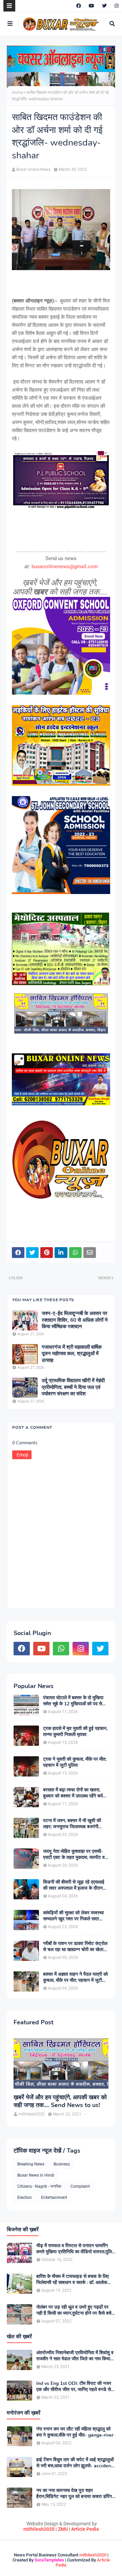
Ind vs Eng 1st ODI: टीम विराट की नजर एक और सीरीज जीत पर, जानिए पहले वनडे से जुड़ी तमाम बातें (74, 2387)
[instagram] (116, 6)
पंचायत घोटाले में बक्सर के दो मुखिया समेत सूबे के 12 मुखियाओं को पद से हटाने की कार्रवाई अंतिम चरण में (73, 1701)
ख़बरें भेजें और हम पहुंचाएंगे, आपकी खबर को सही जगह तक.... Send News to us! (60, 2101)
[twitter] (104, 6)
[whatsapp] (61, 1649)
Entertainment (54, 2198)
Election (25, 2198)
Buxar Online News (33, 169)
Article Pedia (85, 2529)
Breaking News (31, 2164)
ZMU (63, 2529)
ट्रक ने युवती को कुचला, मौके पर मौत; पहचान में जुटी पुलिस (75, 1762)
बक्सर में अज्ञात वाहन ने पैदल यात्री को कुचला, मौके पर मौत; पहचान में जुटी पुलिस (75, 1977)
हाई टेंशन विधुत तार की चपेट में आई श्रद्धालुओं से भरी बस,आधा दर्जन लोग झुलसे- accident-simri (75, 2463)
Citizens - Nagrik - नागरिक (39, 2186)
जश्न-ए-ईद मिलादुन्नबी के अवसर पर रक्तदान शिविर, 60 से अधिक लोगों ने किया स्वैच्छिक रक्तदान (75, 1320)
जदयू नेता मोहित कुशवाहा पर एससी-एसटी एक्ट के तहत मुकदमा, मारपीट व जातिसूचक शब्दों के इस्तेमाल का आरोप (75, 1855)
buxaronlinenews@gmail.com (65, 567)
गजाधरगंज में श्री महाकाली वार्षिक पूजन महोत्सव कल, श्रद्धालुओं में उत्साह (72, 1354)
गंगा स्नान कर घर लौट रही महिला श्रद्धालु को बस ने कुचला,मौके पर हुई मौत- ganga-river (75, 2432)
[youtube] (91, 6)
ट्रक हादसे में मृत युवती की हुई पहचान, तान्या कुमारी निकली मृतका (75, 1732)
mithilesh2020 (39, 2529)
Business (62, 2164)
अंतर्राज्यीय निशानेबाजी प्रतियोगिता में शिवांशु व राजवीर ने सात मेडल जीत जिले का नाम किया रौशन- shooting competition (75, 2356)
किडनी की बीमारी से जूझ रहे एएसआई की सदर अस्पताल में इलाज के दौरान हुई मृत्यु (74, 1885)
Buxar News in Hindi (36, 2175)
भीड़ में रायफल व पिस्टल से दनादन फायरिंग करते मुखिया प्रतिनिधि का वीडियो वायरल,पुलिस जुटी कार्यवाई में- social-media (76, 2249)
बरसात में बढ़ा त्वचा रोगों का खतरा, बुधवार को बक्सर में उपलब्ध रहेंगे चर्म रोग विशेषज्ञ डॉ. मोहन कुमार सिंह (73, 1793)
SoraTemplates (49, 2560)
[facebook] (79, 6)
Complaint (80, 2186)
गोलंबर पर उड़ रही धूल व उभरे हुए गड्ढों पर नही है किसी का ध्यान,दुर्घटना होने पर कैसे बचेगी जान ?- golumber (76, 2310)
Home (17, 93)
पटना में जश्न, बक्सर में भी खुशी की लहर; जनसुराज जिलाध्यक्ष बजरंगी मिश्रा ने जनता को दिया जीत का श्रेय (74, 1824)
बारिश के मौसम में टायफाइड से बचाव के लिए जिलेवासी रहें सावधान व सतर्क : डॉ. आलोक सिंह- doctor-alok (73, 2280)
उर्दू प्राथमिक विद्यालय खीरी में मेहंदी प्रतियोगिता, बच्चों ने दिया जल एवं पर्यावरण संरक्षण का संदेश (73, 1387)
